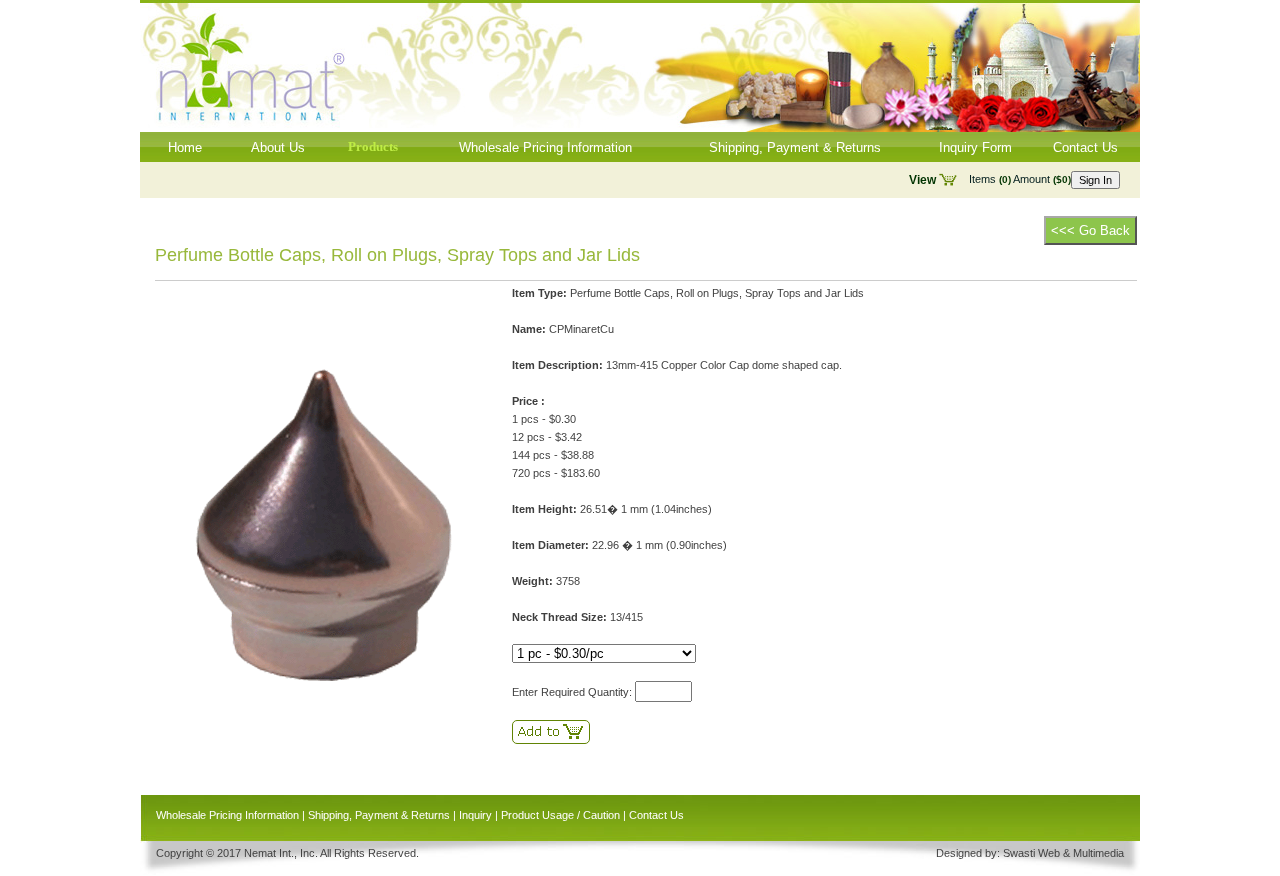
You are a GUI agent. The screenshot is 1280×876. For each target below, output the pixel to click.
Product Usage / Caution (560, 815)
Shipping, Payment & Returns (795, 147)
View (922, 180)
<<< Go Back (1090, 230)
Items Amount (1020, 179)
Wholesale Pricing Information (545, 147)
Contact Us (1085, 147)
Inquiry (475, 815)
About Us (278, 147)
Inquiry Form (975, 147)
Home (185, 147)
